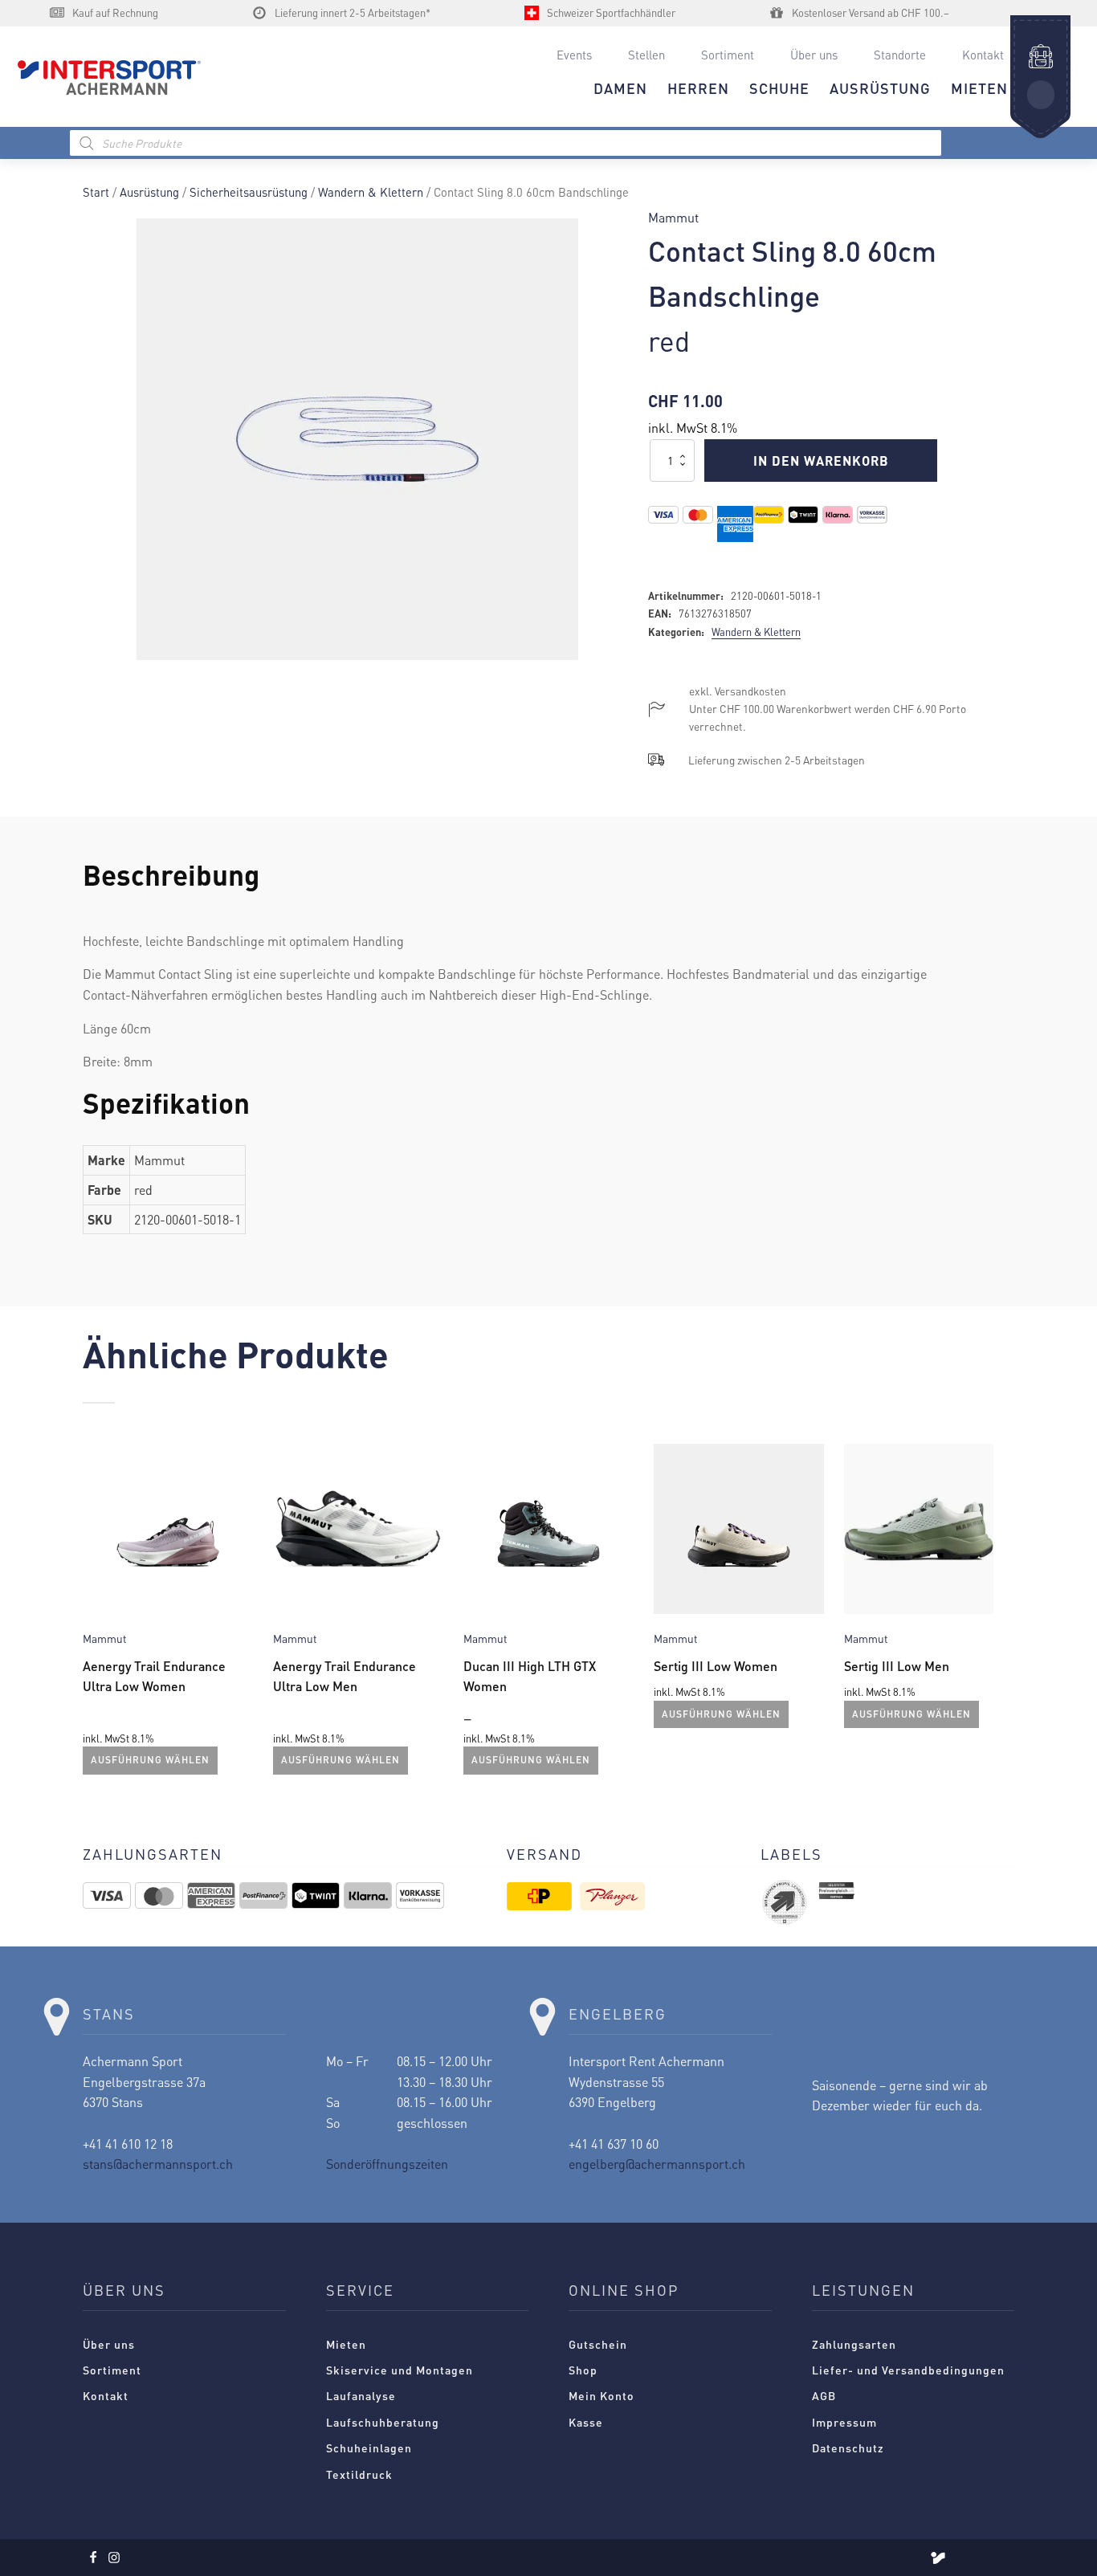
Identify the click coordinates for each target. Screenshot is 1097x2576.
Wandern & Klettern (371, 192)
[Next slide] (1001, 1617)
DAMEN (620, 88)
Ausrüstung (149, 192)
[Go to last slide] (96, 1617)
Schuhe (779, 88)
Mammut (673, 217)
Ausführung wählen (150, 1760)
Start (96, 192)
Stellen (646, 55)
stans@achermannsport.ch (158, 2164)
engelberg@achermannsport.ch (657, 2164)
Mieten (346, 2344)
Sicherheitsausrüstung (249, 192)
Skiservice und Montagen (400, 2370)
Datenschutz (848, 2448)
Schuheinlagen (369, 2448)
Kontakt (983, 55)
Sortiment (728, 55)
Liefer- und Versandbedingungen (908, 2370)
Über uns (814, 55)
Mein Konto (602, 2395)
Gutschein (598, 2344)
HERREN (698, 88)
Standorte (900, 55)
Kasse (586, 2422)
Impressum (844, 2422)
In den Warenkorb (821, 461)
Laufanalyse (361, 2395)
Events (574, 55)
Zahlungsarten (854, 2344)
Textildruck (359, 2474)
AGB (824, 2395)
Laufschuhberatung (383, 2422)
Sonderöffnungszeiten (387, 2164)
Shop (583, 2370)
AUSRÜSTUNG (880, 88)
